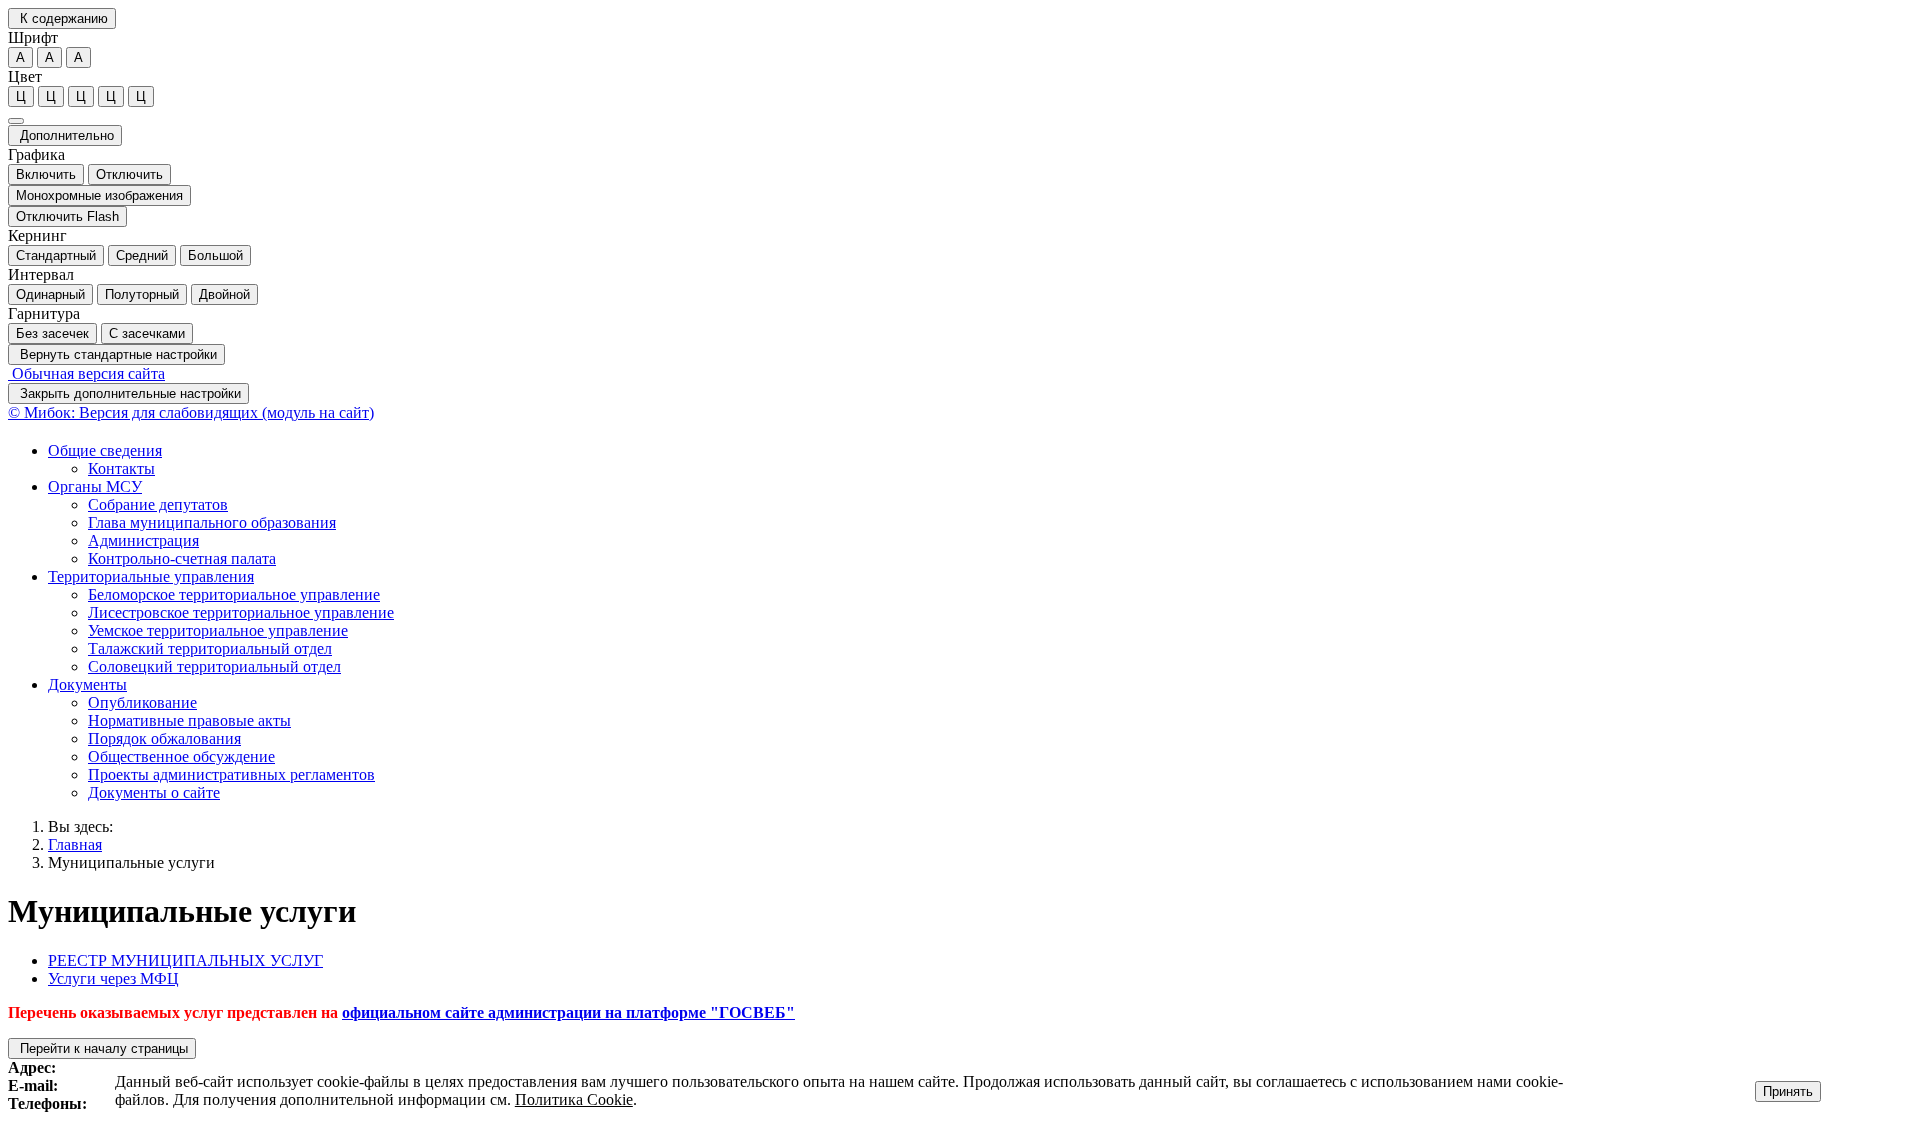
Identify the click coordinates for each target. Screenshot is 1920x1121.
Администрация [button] (143, 540)
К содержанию (62, 18)
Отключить (129, 174)
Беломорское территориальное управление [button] (234, 594)
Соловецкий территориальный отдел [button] (214, 666)
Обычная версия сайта (86, 373)
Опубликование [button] (142, 702)
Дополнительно (65, 135)
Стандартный (56, 255)
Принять (1788, 1091)
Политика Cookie (574, 1099)
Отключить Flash (67, 216)
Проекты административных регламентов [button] (231, 774)
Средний (142, 255)
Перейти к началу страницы (102, 1048)
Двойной (224, 294)
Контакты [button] (121, 468)
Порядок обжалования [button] (164, 738)
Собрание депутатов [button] (158, 504)
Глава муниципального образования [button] (212, 522)
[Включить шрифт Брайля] (16, 121)
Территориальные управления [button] (151, 576)
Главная (75, 844)
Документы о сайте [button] (154, 792)
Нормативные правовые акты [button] (189, 720)
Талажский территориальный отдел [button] (210, 648)
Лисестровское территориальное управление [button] (241, 612)
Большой (215, 255)
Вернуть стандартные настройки (116, 354)
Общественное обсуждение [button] (181, 756)
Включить (46, 174)
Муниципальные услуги (131, 862)
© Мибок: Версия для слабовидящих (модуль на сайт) (191, 412)
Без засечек (52, 333)
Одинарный (50, 294)
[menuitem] (980, 460)
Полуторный (142, 294)
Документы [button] (87, 684)
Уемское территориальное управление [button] (218, 630)
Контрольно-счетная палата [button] (182, 558)
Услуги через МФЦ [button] (113, 978)
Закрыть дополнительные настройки (128, 393)
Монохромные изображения (99, 195)
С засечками (147, 333)
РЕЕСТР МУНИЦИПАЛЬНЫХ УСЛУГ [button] (185, 960)
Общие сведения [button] (105, 450)
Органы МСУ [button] (95, 486)
